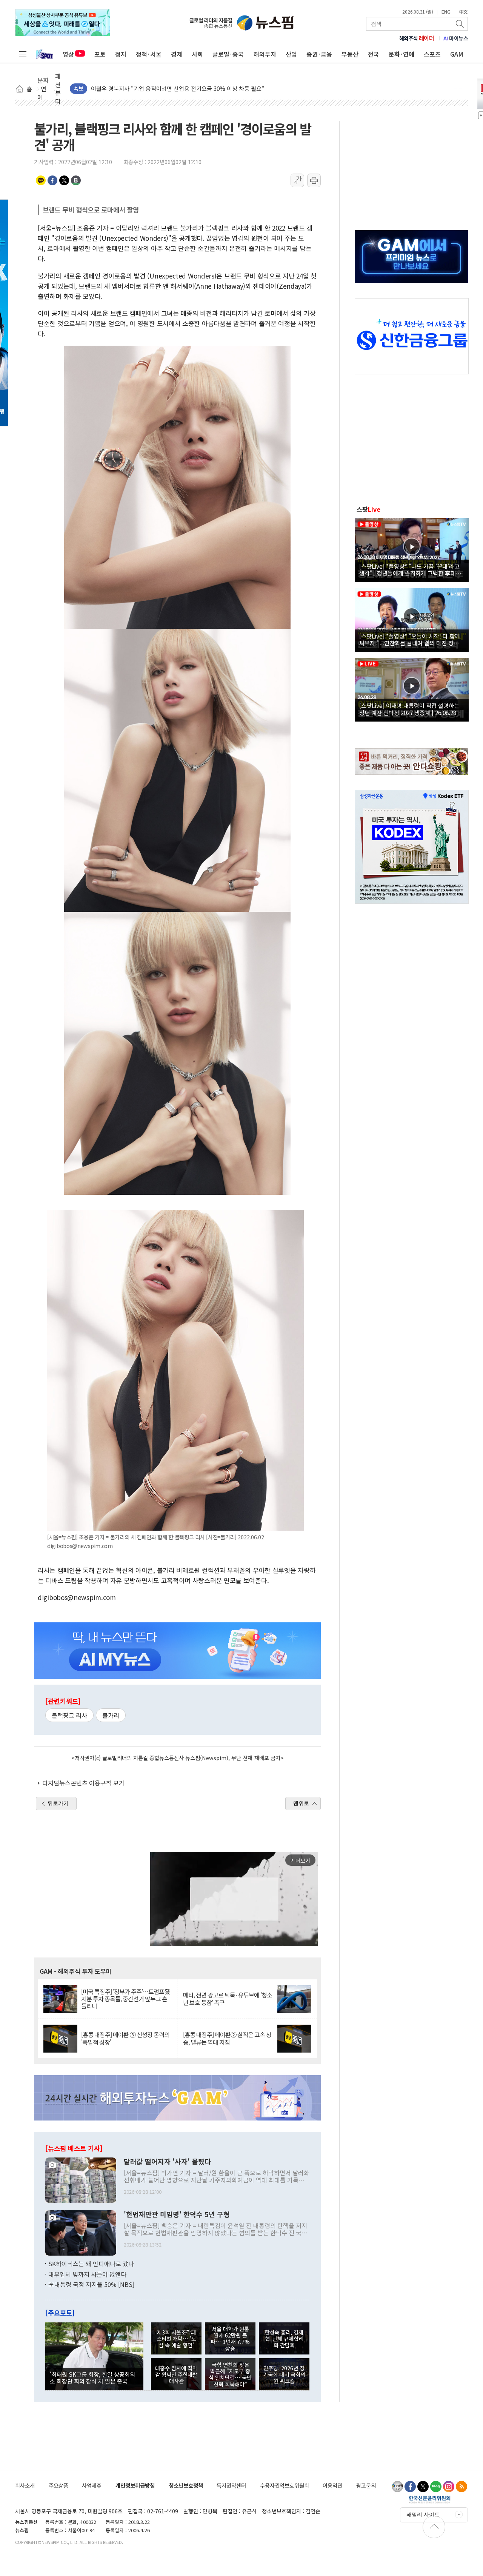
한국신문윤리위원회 (430, 2499)
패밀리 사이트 (423, 2514)
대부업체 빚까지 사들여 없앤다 (87, 2274)
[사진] (81, 2179)
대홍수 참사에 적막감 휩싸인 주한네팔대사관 (176, 2374)
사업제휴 (92, 2485)
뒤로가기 (58, 1803)
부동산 (350, 54)
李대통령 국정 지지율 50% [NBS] (91, 2284)
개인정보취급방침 (135, 2485)
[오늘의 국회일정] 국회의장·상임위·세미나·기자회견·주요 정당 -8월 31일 (179, 88)
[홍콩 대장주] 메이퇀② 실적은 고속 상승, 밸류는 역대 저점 (227, 2038)
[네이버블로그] (436, 2487)
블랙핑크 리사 (69, 1715)
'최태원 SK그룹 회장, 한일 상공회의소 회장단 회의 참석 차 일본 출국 (92, 2377)
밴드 (76, 180)
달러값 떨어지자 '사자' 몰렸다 (167, 2162)
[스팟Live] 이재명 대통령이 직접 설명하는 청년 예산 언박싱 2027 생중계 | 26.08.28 (409, 709)
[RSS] (461, 2487)
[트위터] (423, 2487)
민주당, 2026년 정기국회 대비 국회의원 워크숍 (284, 2374)
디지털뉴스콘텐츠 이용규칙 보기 (83, 1783)
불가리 (111, 1715)
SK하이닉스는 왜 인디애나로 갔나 (91, 2264)
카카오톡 (41, 180)
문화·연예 (401, 54)
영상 (68, 54)
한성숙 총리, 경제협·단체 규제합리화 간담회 (284, 2339)
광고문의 (366, 2485)
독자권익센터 (231, 2485)
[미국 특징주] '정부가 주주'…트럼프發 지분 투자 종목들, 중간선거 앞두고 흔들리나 (125, 1999)
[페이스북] (410, 2487)
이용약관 (332, 2485)
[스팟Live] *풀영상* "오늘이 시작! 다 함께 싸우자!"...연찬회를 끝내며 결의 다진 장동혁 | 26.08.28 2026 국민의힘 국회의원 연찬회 (412, 639)
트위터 (64, 180)
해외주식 (417, 38)
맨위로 (301, 1803)
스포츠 (432, 54)
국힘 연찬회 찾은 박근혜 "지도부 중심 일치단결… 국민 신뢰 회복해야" (230, 2374)
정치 (121, 54)
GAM (457, 54)
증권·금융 (319, 54)
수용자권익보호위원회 (285, 2485)
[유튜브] (397, 2487)
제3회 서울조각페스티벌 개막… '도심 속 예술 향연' (176, 2339)
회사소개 (25, 2485)
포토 (100, 54)
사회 (197, 54)
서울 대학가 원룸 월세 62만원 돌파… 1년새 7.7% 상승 (230, 2338)
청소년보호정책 (186, 2485)
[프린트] (314, 180)
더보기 (458, 89)
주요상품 (58, 2485)
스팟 (368, 509)
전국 (374, 54)
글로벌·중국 (228, 54)
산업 (291, 54)
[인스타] (449, 2487)
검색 (460, 24)
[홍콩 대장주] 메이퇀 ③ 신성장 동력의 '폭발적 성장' (125, 2038)
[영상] (412, 549)
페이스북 (52, 180)
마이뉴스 (456, 38)
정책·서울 (149, 54)
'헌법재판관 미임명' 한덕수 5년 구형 (177, 2214)
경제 (177, 54)
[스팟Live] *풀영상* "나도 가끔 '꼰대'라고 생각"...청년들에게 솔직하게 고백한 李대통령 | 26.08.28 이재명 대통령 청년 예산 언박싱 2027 (410, 569)
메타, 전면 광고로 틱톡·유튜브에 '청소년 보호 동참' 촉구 (228, 1999)
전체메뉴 (23, 54)
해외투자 (265, 54)
